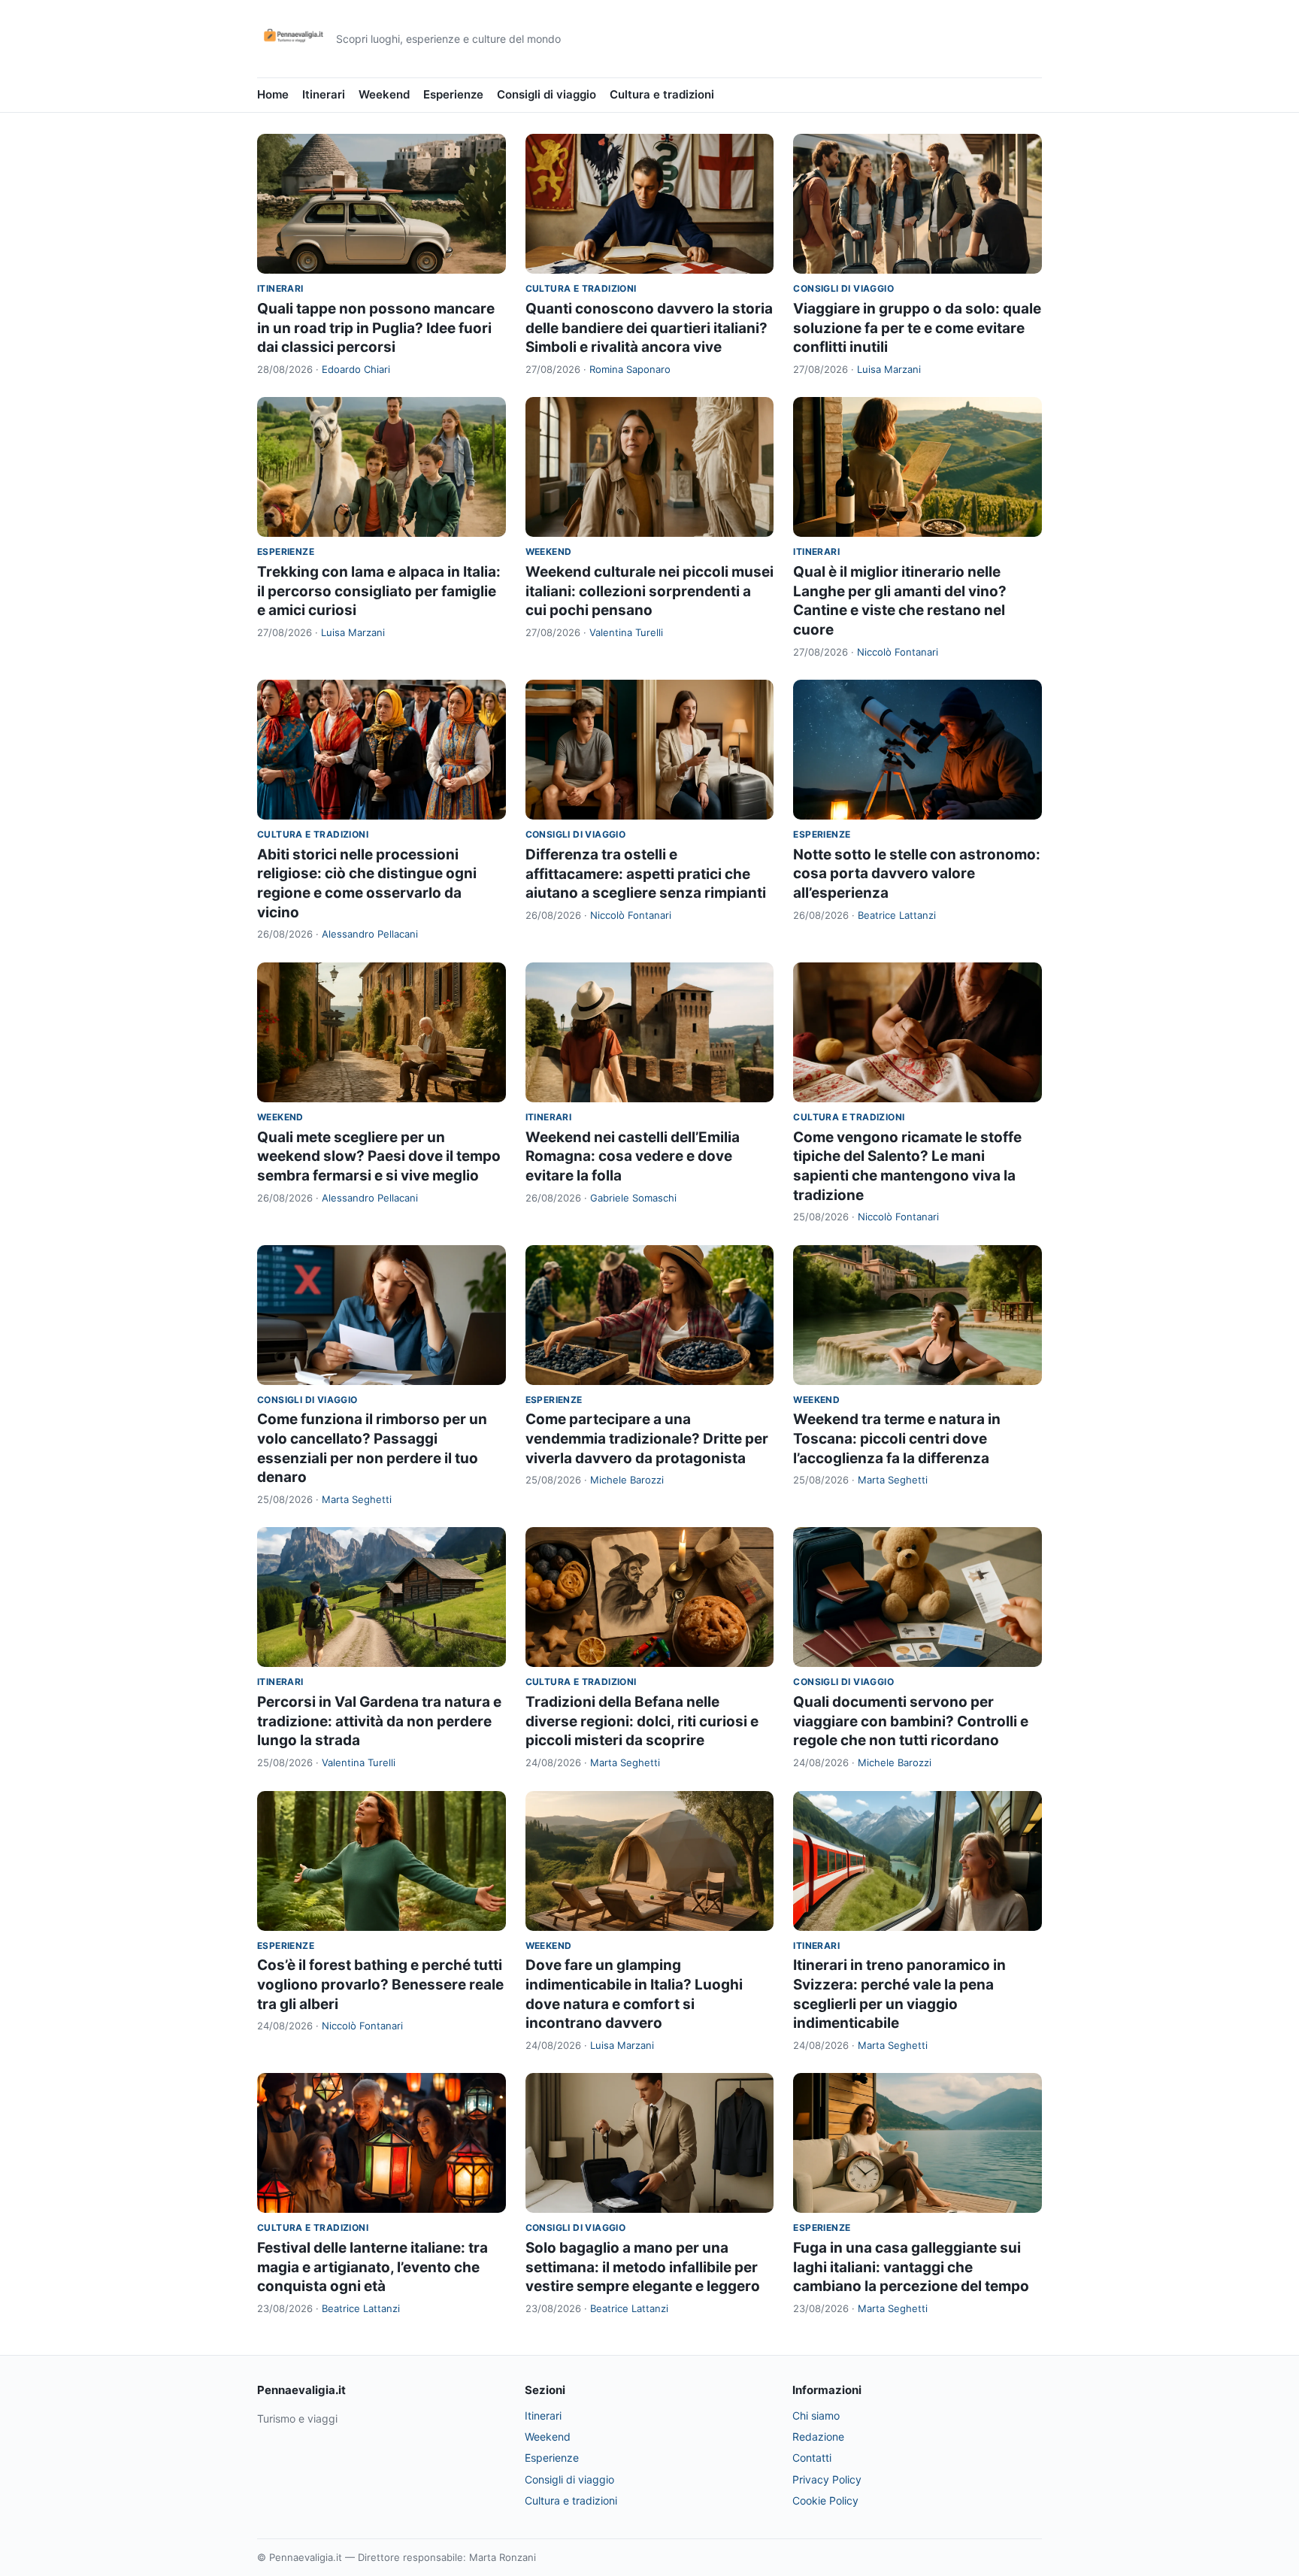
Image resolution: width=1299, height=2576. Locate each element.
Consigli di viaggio (547, 94)
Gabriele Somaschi (633, 1198)
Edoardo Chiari (356, 369)
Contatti (812, 2458)
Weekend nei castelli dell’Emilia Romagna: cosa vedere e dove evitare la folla (633, 1156)
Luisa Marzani (889, 369)
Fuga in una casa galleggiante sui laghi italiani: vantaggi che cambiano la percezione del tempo (911, 2267)
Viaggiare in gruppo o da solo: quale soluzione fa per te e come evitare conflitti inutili (917, 328)
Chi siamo (816, 2415)
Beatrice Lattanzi (897, 915)
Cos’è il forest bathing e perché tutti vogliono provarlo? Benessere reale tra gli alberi (380, 1984)
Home (273, 94)
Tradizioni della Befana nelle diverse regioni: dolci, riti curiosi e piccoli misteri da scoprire (642, 1721)
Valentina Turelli (626, 632)
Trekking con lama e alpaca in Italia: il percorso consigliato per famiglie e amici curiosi (379, 591)
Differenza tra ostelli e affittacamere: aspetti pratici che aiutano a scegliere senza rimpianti (646, 874)
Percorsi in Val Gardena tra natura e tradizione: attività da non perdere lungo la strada (379, 1721)
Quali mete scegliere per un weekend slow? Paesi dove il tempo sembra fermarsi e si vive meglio (379, 1156)
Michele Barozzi (627, 1480)
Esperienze (453, 94)
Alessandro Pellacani (370, 934)
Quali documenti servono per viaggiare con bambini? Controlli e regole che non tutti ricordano (911, 1721)
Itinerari (324, 94)
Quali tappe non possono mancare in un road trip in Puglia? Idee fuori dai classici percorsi (376, 328)
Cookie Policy (825, 2500)
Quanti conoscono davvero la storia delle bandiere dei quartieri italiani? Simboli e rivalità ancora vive (649, 328)
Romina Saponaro (630, 369)
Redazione (818, 2437)
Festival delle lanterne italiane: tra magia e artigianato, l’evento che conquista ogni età (372, 2267)
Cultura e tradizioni (662, 94)
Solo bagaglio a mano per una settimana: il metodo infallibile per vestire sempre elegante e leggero (643, 2267)
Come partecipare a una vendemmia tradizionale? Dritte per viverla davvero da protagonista (647, 1438)
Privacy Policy (827, 2479)
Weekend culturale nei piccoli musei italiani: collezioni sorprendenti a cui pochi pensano (649, 591)
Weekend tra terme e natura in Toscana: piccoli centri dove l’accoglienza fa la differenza (897, 1438)
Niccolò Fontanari (898, 652)
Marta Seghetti (357, 1499)
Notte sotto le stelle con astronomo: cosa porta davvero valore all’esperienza (917, 874)
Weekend (384, 94)
